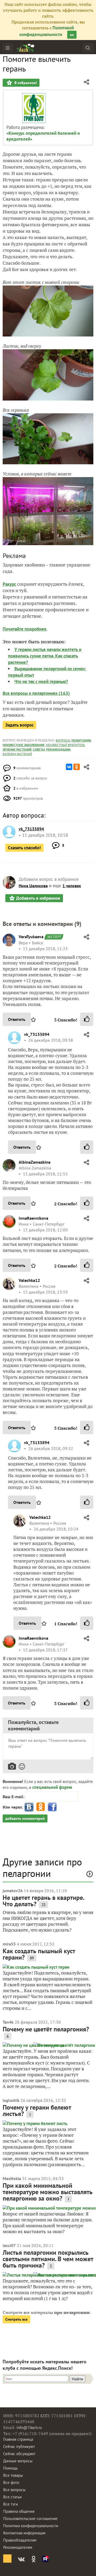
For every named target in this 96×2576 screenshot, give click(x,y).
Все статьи (12, 2497)
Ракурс (9, 584)
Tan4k (8, 2022)
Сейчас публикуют (19, 2446)
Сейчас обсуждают (19, 2454)
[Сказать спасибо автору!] (87, 1019)
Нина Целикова (33, 886)
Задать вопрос (19, 725)
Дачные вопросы (18, 2461)
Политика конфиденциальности (31, 2526)
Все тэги (11, 2504)
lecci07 (9, 2245)
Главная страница (18, 2439)
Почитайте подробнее (25, 629)
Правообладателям (20, 2540)
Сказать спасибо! (24, 848)
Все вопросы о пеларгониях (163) (36, 693)
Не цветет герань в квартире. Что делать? (43, 1901)
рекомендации (58, 749)
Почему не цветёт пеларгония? (46, 2029)
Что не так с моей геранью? (41, 681)
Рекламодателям (18, 2547)
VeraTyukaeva (31, 937)
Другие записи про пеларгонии (42, 1868)
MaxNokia (12, 2178)
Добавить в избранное (38, 898)
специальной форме (52, 1787)
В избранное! (25, 83)
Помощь (10, 2468)
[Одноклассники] (77, 767)
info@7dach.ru (29, 2428)
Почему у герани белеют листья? (37, 2111)
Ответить (17, 1019)
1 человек (72, 886)
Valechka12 (29, 1280)
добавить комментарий (25, 1818)
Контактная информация (24, 2533)
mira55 (9, 1944)
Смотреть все (16, 2319)
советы (39, 749)
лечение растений (17, 749)
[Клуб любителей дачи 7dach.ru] (26, 48)
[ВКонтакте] (69, 767)
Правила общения (19, 2511)
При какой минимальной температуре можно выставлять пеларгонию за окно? (48, 2192)
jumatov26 (13, 1891)
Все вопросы (14, 2490)
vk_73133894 (37, 1034)
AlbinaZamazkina (35, 1162)
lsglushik (11, 2100)
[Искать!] (88, 48)
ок (72, 35)
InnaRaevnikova (33, 1218)
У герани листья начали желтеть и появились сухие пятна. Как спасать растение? (45, 656)
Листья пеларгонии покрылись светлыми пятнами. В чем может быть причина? (48, 2259)
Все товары (13, 2475)
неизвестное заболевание (24, 745)
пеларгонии (81, 740)
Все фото (11, 2482)
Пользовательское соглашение (30, 2518)
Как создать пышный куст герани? (39, 1954)
